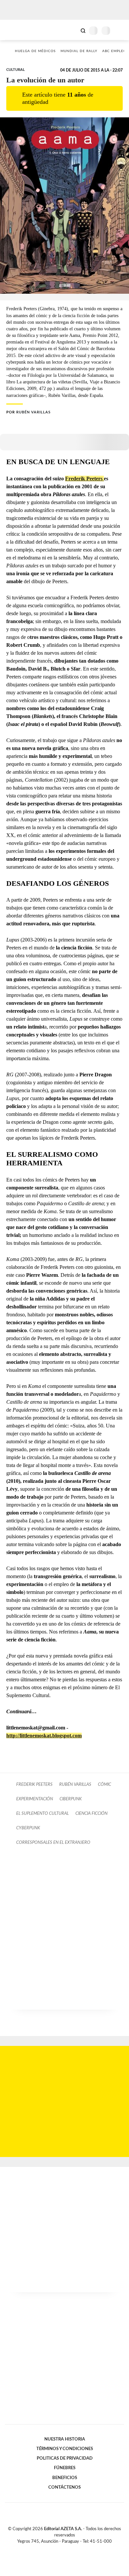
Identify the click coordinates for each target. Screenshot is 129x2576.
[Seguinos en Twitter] (62, 2549)
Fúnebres (65, 2468)
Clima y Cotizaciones (72, 30)
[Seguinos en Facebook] (55, 2549)
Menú (120, 30)
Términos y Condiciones (65, 2449)
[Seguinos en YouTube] (69, 2549)
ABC (17, 30)
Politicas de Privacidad (65, 2458)
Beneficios (65, 2478)
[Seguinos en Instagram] (76, 2549)
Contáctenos (64, 2487)
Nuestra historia (65, 2439)
